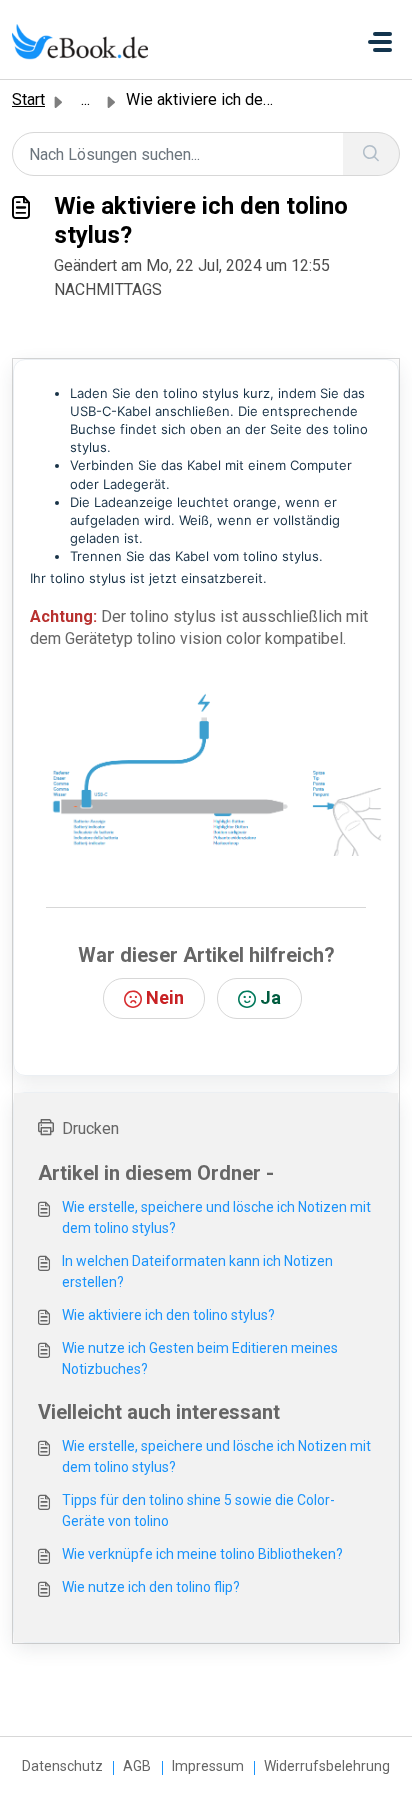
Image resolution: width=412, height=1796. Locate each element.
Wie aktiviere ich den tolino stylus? (168, 1315)
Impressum (208, 1766)
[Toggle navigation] (380, 42)
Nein (165, 997)
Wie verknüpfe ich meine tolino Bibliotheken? (202, 1554)
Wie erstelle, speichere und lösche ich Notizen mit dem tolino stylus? (216, 1217)
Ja (270, 997)
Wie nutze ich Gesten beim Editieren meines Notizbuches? (200, 1358)
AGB (137, 1766)
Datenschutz (62, 1766)
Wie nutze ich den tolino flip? (151, 1587)
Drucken (90, 1128)
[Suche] (371, 154)
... (85, 99)
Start (28, 99)
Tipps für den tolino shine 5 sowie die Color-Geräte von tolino (198, 1510)
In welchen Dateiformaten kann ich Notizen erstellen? (197, 1271)
